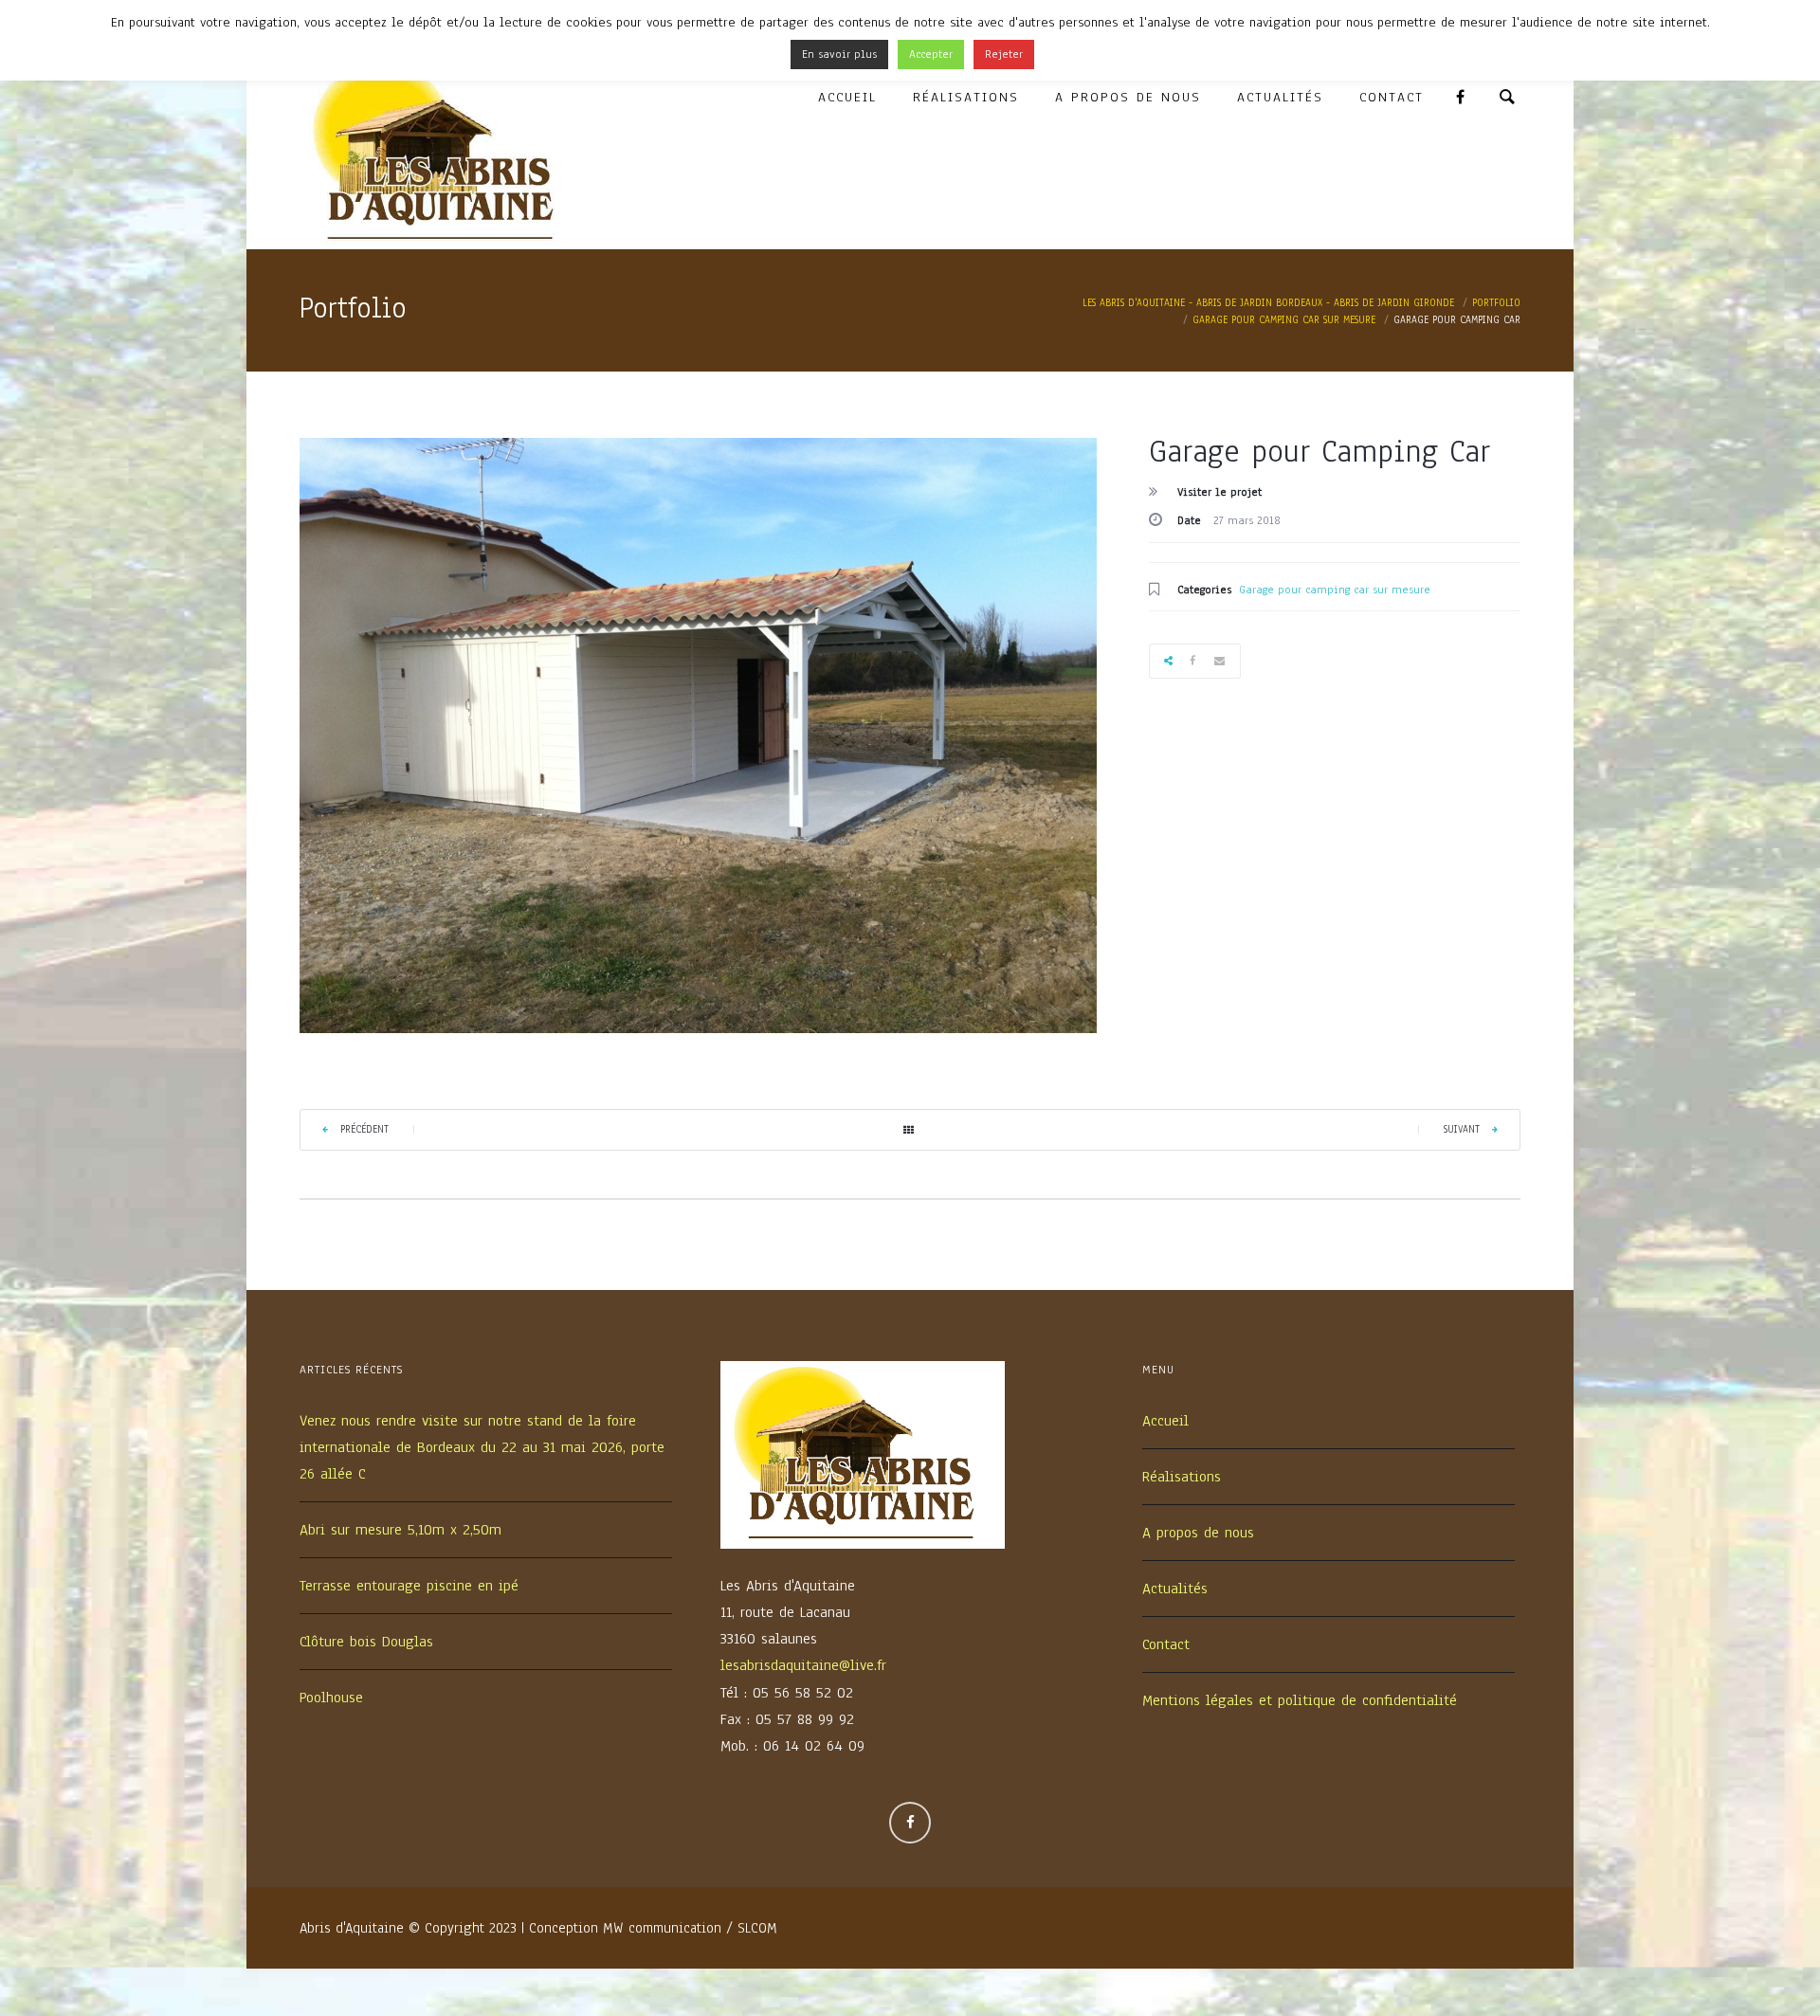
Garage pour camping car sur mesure (1335, 590)
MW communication (662, 1928)
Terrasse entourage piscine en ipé (409, 1586)
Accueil (847, 97)
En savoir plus (839, 54)
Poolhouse (331, 1698)
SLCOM (757, 1928)
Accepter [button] (931, 54)
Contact (1392, 97)
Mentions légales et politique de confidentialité (1300, 1700)
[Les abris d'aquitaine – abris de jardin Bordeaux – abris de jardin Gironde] (442, 155)
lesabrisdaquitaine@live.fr (803, 1665)
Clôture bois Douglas (366, 1642)
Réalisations (966, 97)
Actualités (1280, 97)
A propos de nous (1128, 97)
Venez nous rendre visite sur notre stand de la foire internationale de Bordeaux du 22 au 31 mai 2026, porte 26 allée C (482, 1447)
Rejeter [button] (1004, 54)
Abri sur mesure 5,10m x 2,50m (400, 1530)
